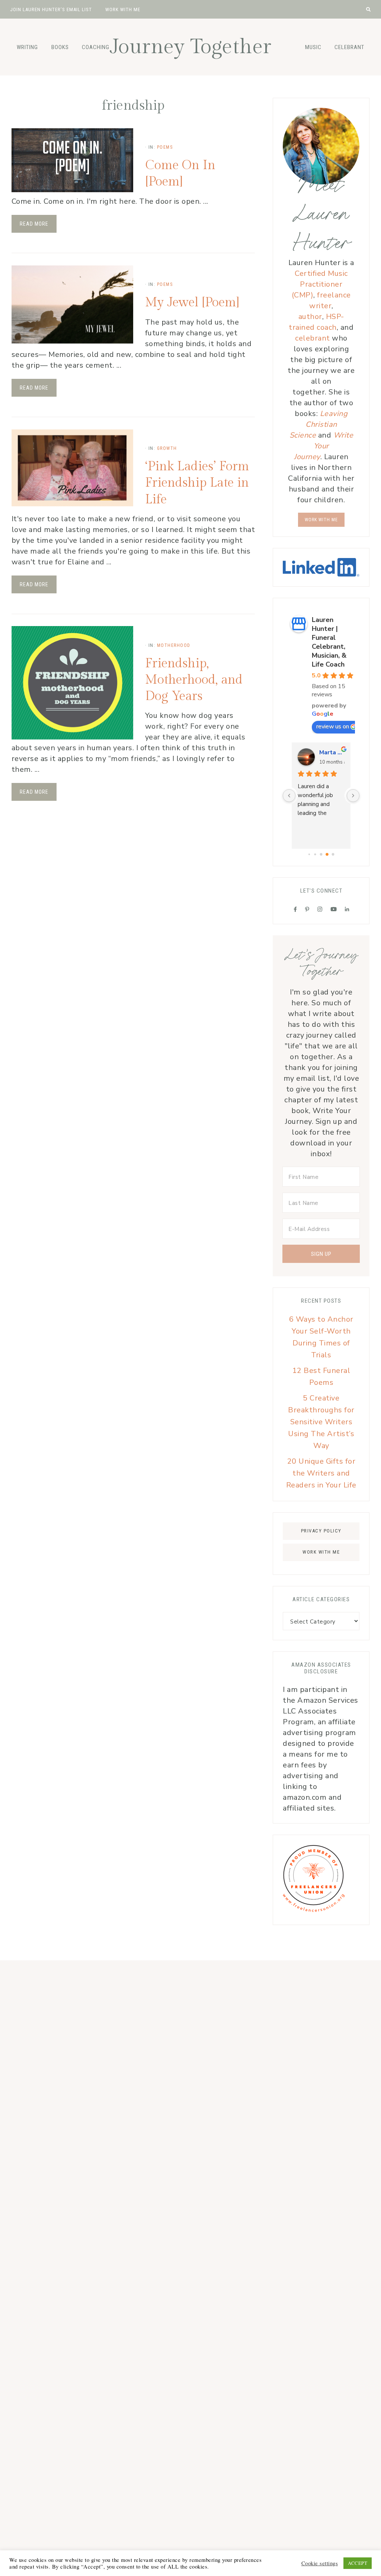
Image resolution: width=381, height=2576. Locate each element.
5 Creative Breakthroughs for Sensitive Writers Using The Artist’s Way (321, 1422)
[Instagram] (320, 909)
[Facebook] (295, 909)
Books (60, 47)
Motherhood (174, 645)
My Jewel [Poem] (192, 303)
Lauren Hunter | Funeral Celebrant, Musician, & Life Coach (329, 642)
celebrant (313, 338)
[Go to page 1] (309, 854)
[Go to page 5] (333, 854)
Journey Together (191, 47)
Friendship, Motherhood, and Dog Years (194, 680)
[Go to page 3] (321, 854)
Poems (165, 147)
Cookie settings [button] (320, 2563)
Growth (167, 448)
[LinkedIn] (347, 909)
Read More (34, 224)
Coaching (96, 47)
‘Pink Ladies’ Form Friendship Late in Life (197, 483)
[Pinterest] (307, 909)
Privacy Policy (321, 1531)
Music (313, 47)
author (310, 317)
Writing (27, 47)
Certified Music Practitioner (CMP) (320, 284)
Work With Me (321, 520)
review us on (333, 726)
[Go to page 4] (327, 855)
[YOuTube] (334, 909)
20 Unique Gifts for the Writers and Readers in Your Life (321, 1473)
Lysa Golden (332, 752)
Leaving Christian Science (319, 424)
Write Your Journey (324, 446)
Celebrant (349, 47)
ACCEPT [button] (358, 2563)
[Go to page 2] (315, 855)
